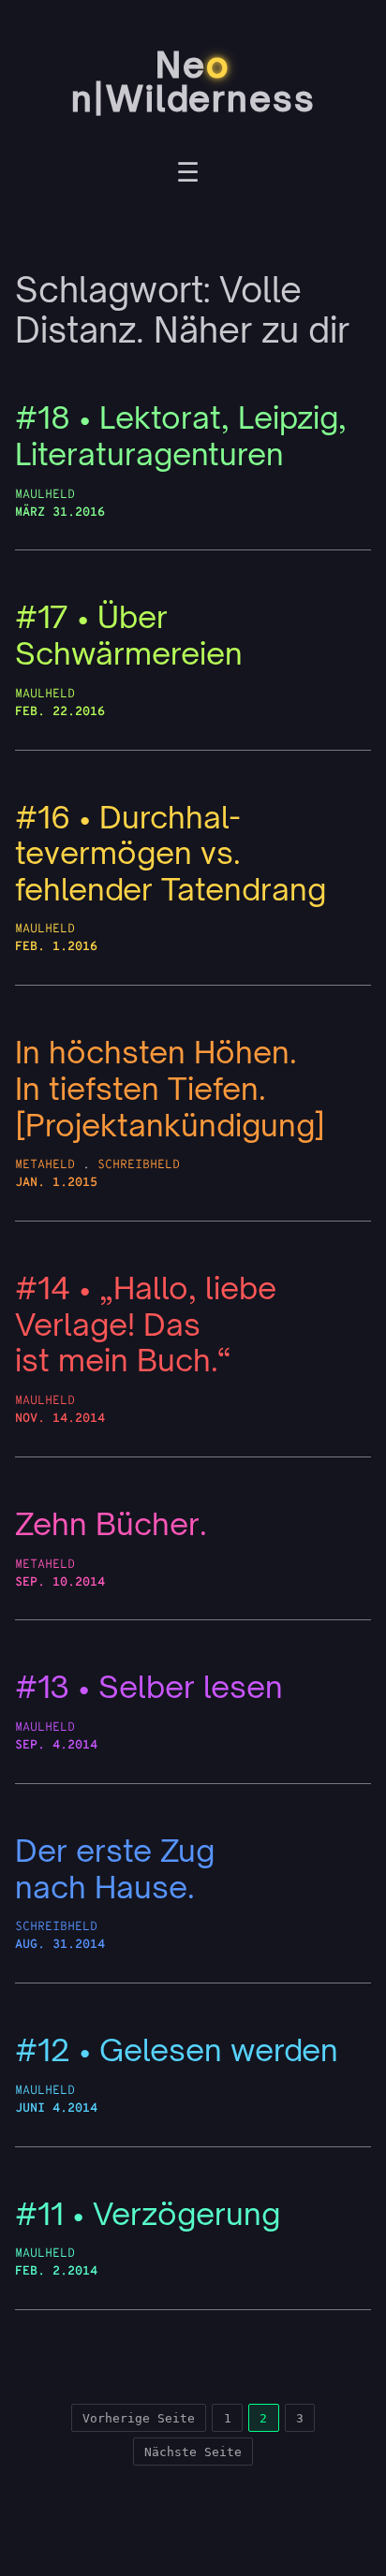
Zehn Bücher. (111, 1524)
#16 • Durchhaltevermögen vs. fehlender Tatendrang (171, 854)
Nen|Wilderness (193, 83)
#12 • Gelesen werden (177, 2050)
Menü (188, 175)
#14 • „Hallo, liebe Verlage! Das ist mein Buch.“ (146, 1325)
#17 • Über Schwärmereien (129, 635)
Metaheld (45, 1165)
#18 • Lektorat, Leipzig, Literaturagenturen (181, 436)
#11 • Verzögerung (148, 2214)
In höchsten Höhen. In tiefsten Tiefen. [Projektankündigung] (170, 1089)
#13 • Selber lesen (149, 1687)
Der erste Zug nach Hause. (115, 1869)
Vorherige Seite (139, 2418)
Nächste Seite (193, 2452)
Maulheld (45, 495)
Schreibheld (139, 1165)
